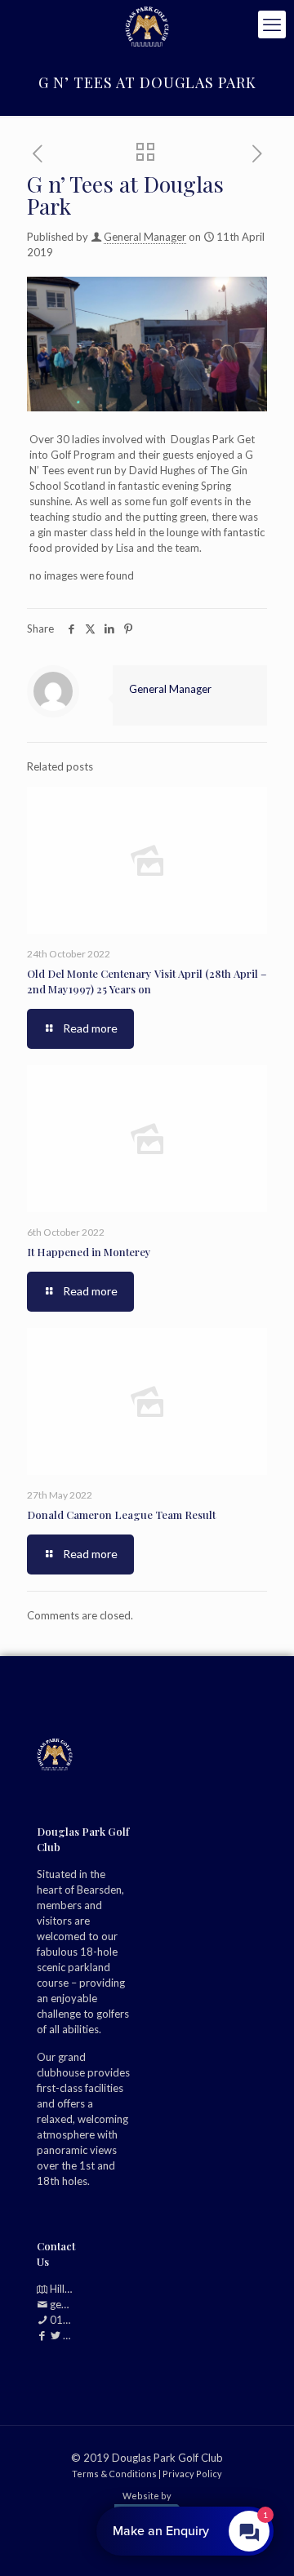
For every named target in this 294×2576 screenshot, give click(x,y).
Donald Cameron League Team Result (121, 1515)
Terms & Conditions (114, 2473)
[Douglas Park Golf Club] (147, 24)
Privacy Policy (192, 2473)
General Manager (145, 237)
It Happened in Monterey (89, 1252)
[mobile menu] (272, 24)
